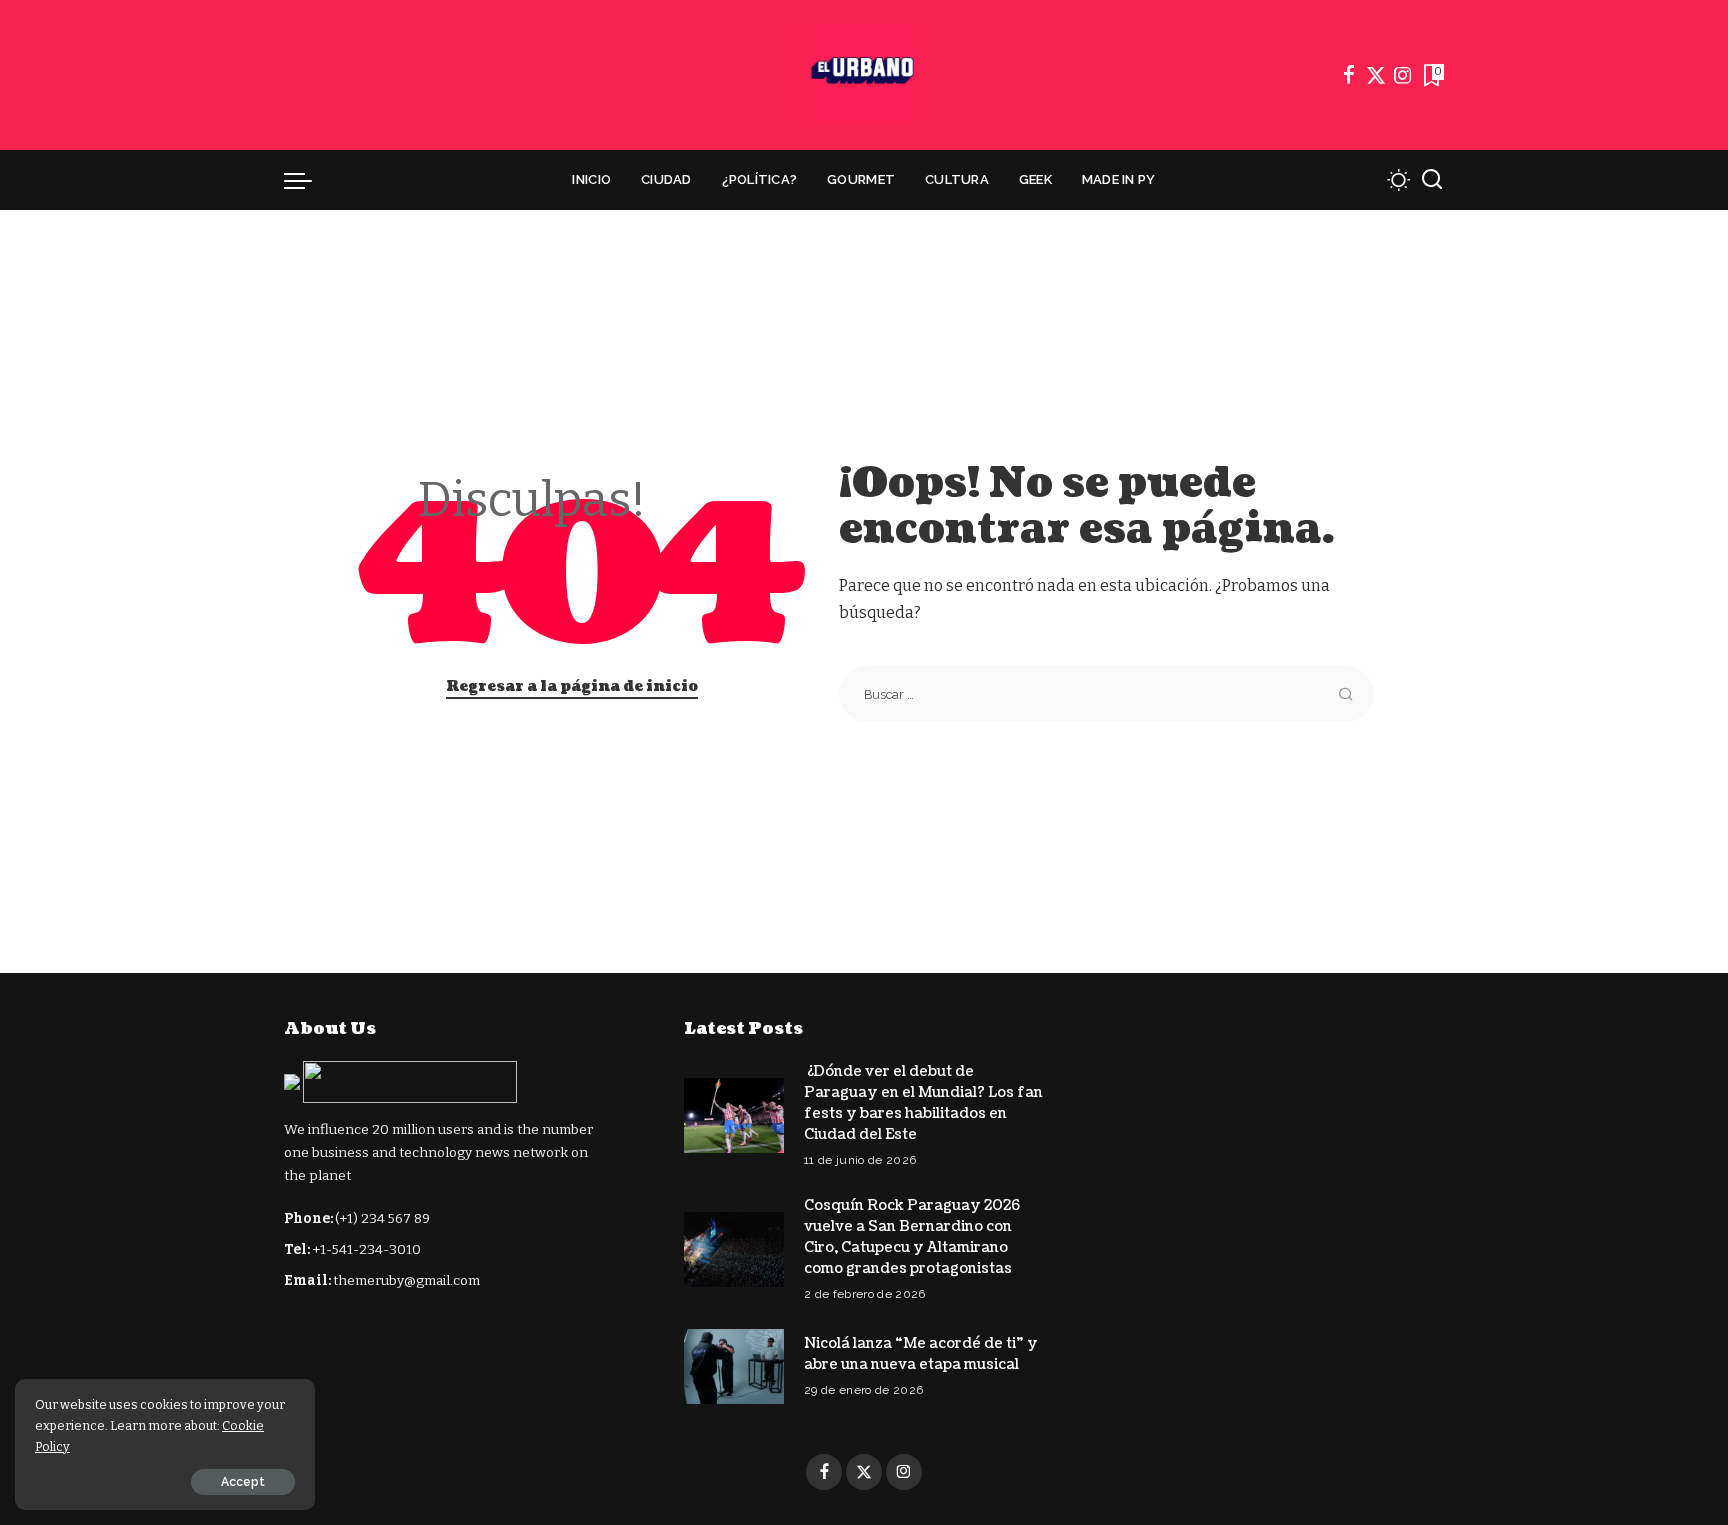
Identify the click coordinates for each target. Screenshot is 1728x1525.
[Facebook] (1349, 75)
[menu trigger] (308, 180)
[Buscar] (1432, 180)
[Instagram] (1403, 75)
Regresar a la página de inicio (572, 686)
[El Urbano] (864, 75)
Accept (243, 1482)
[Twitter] (1376, 75)
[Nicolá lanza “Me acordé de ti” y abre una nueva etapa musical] (734, 1366)
